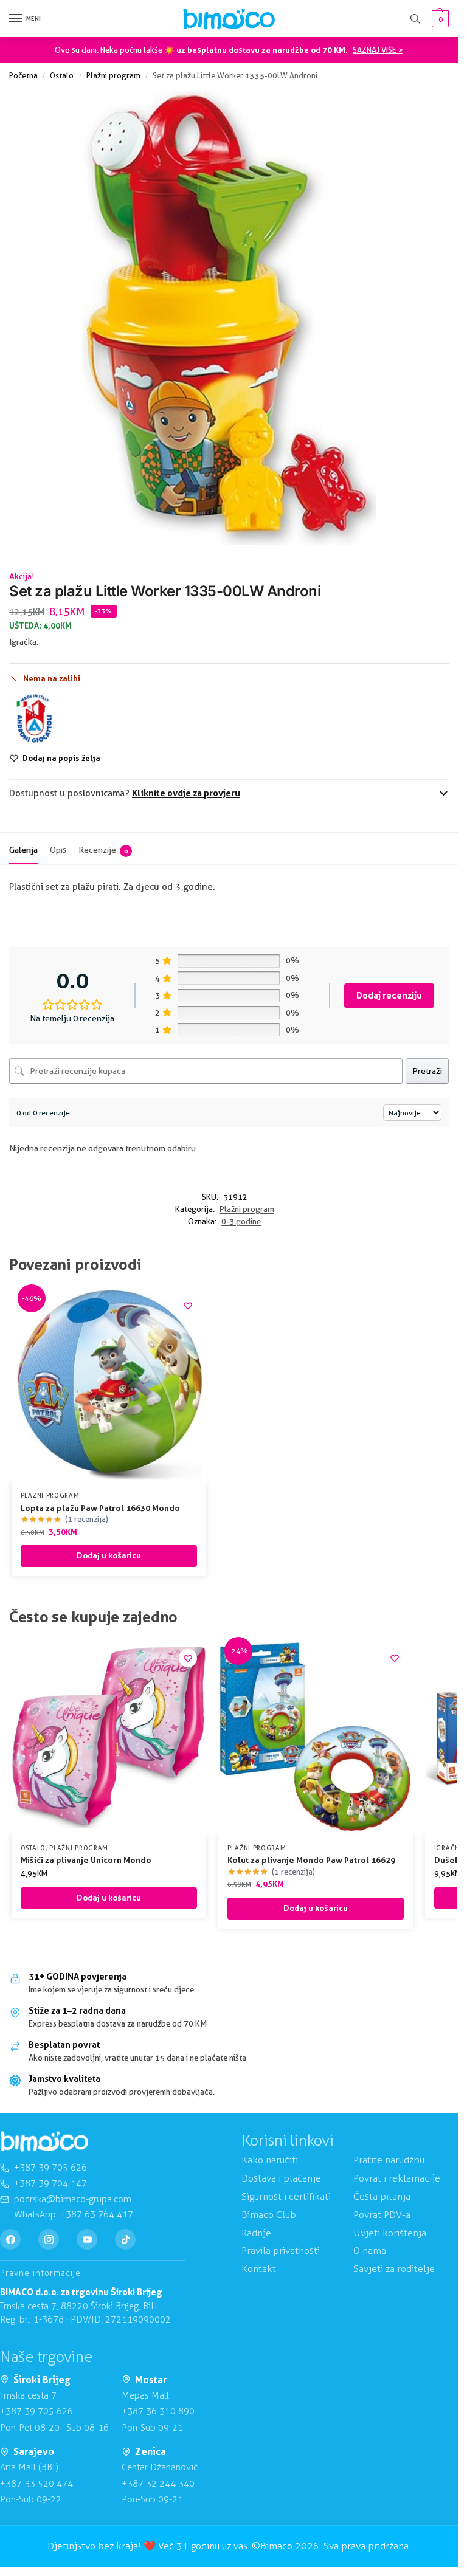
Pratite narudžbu (389, 2160)
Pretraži (427, 1071)
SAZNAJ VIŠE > (378, 50)
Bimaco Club (269, 2215)
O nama (370, 2251)
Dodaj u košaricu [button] (109, 1555)
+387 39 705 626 (36, 2411)
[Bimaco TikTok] (125, 2239)
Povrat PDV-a (382, 2215)
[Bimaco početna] (44, 2141)
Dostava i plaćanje (281, 2178)
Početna (23, 75)
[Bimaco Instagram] (49, 2239)
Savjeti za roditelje (394, 2269)
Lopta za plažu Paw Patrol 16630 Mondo (100, 1508)
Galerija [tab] (23, 850)
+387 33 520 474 (36, 2484)
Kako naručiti (270, 2160)
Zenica (150, 2451)
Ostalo (62, 75)
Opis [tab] (58, 850)
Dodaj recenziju (389, 995)
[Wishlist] (188, 1306)
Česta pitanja (382, 2196)
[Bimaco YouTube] (87, 2239)
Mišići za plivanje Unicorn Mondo (86, 1860)
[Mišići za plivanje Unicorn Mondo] (109, 1737)
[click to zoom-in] (229, 318)
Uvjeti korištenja (390, 2233)
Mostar (151, 2380)
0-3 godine (241, 1221)
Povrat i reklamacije (397, 2178)
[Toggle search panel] (415, 19)
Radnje (256, 2233)
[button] (439, 19)
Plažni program (113, 75)
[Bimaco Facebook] (10, 2239)
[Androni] (35, 718)
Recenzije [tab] (103, 850)
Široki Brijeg (42, 2380)
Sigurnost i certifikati (286, 2196)
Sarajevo (34, 2451)
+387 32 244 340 (158, 2484)
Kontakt (259, 2269)
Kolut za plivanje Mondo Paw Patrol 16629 (311, 1860)
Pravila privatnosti (281, 2251)
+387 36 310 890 (158, 2411)
